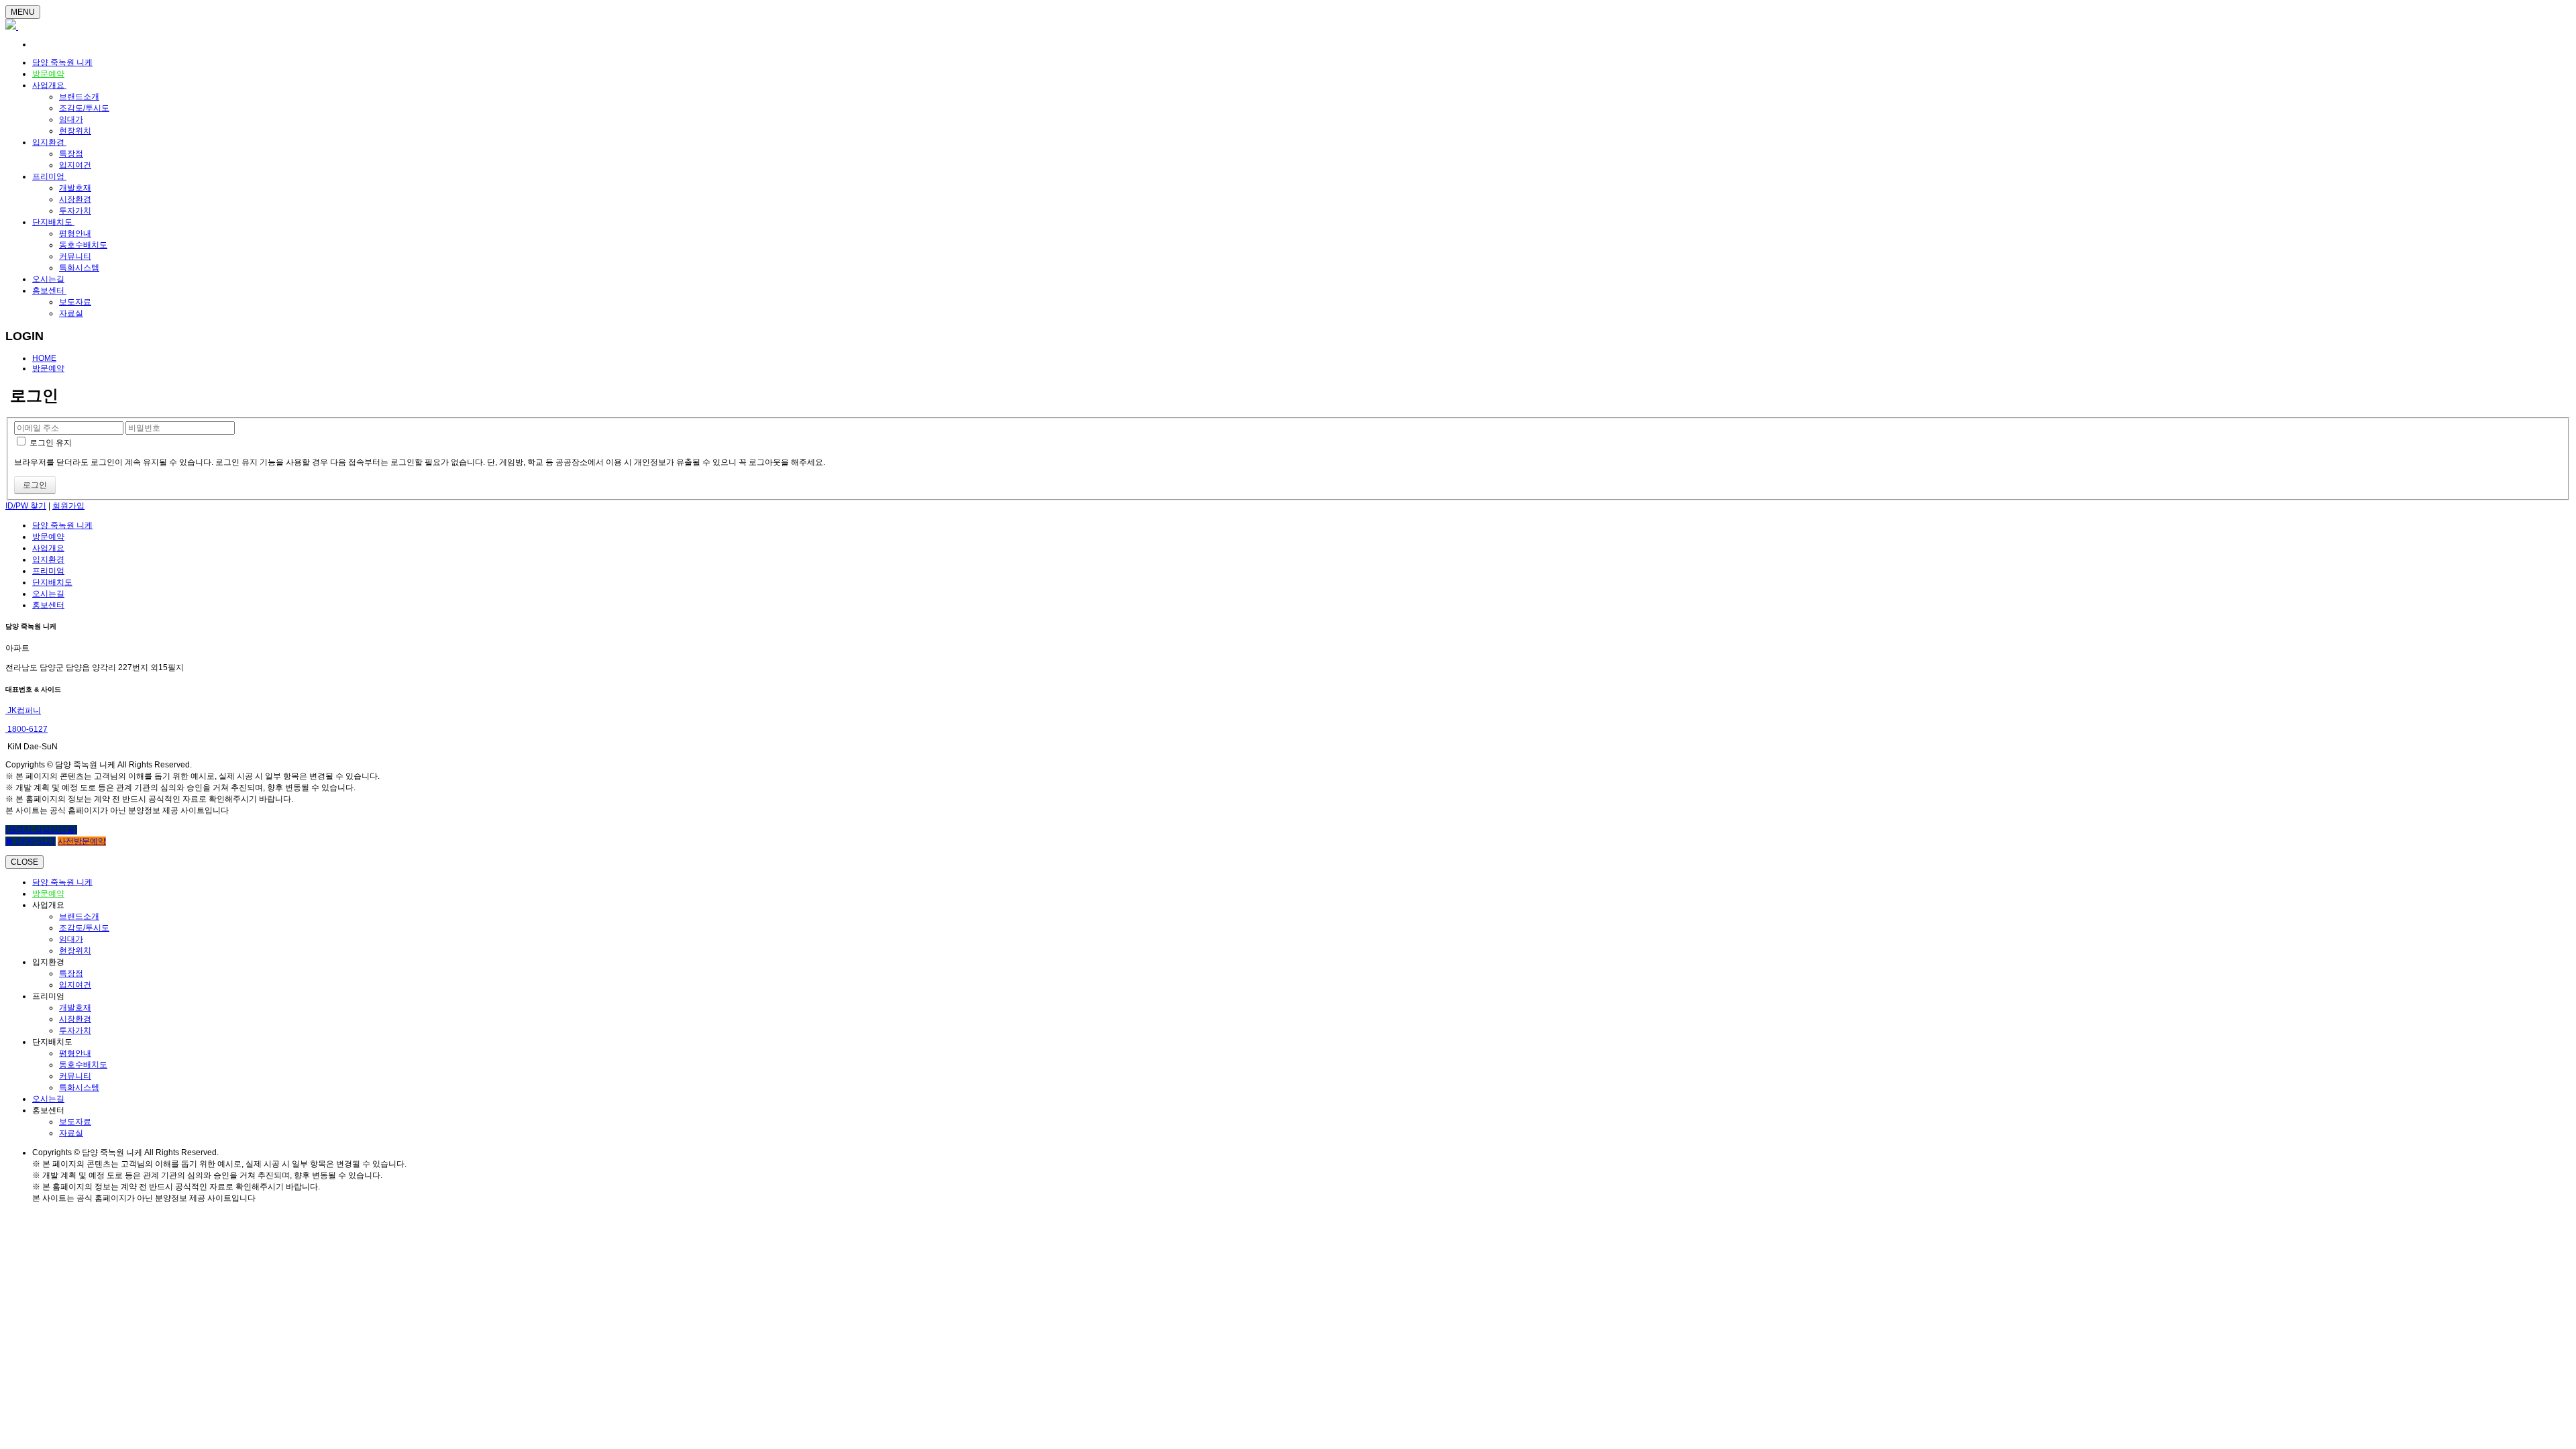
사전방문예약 (82, 841)
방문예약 (48, 74)
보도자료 (75, 302)
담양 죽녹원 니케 (62, 62)
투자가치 (75, 211)
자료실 (71, 313)
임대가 (71, 119)
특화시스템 (79, 268)
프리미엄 (49, 176)
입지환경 (49, 142)
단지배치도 (53, 222)
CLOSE (24, 862)
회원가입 (68, 506)
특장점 (71, 154)
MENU (23, 12)
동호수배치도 (83, 245)
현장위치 (75, 131)
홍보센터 (49, 290)
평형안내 (75, 233)
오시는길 (48, 279)
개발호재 (75, 188)
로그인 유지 (50, 443)
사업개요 (49, 85)
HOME (44, 358)
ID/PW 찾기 (26, 506)
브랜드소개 (79, 97)
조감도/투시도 (84, 108)
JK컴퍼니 (23, 710)
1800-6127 (26, 729)
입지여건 (75, 165)
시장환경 (75, 199)
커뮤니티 (75, 256)
